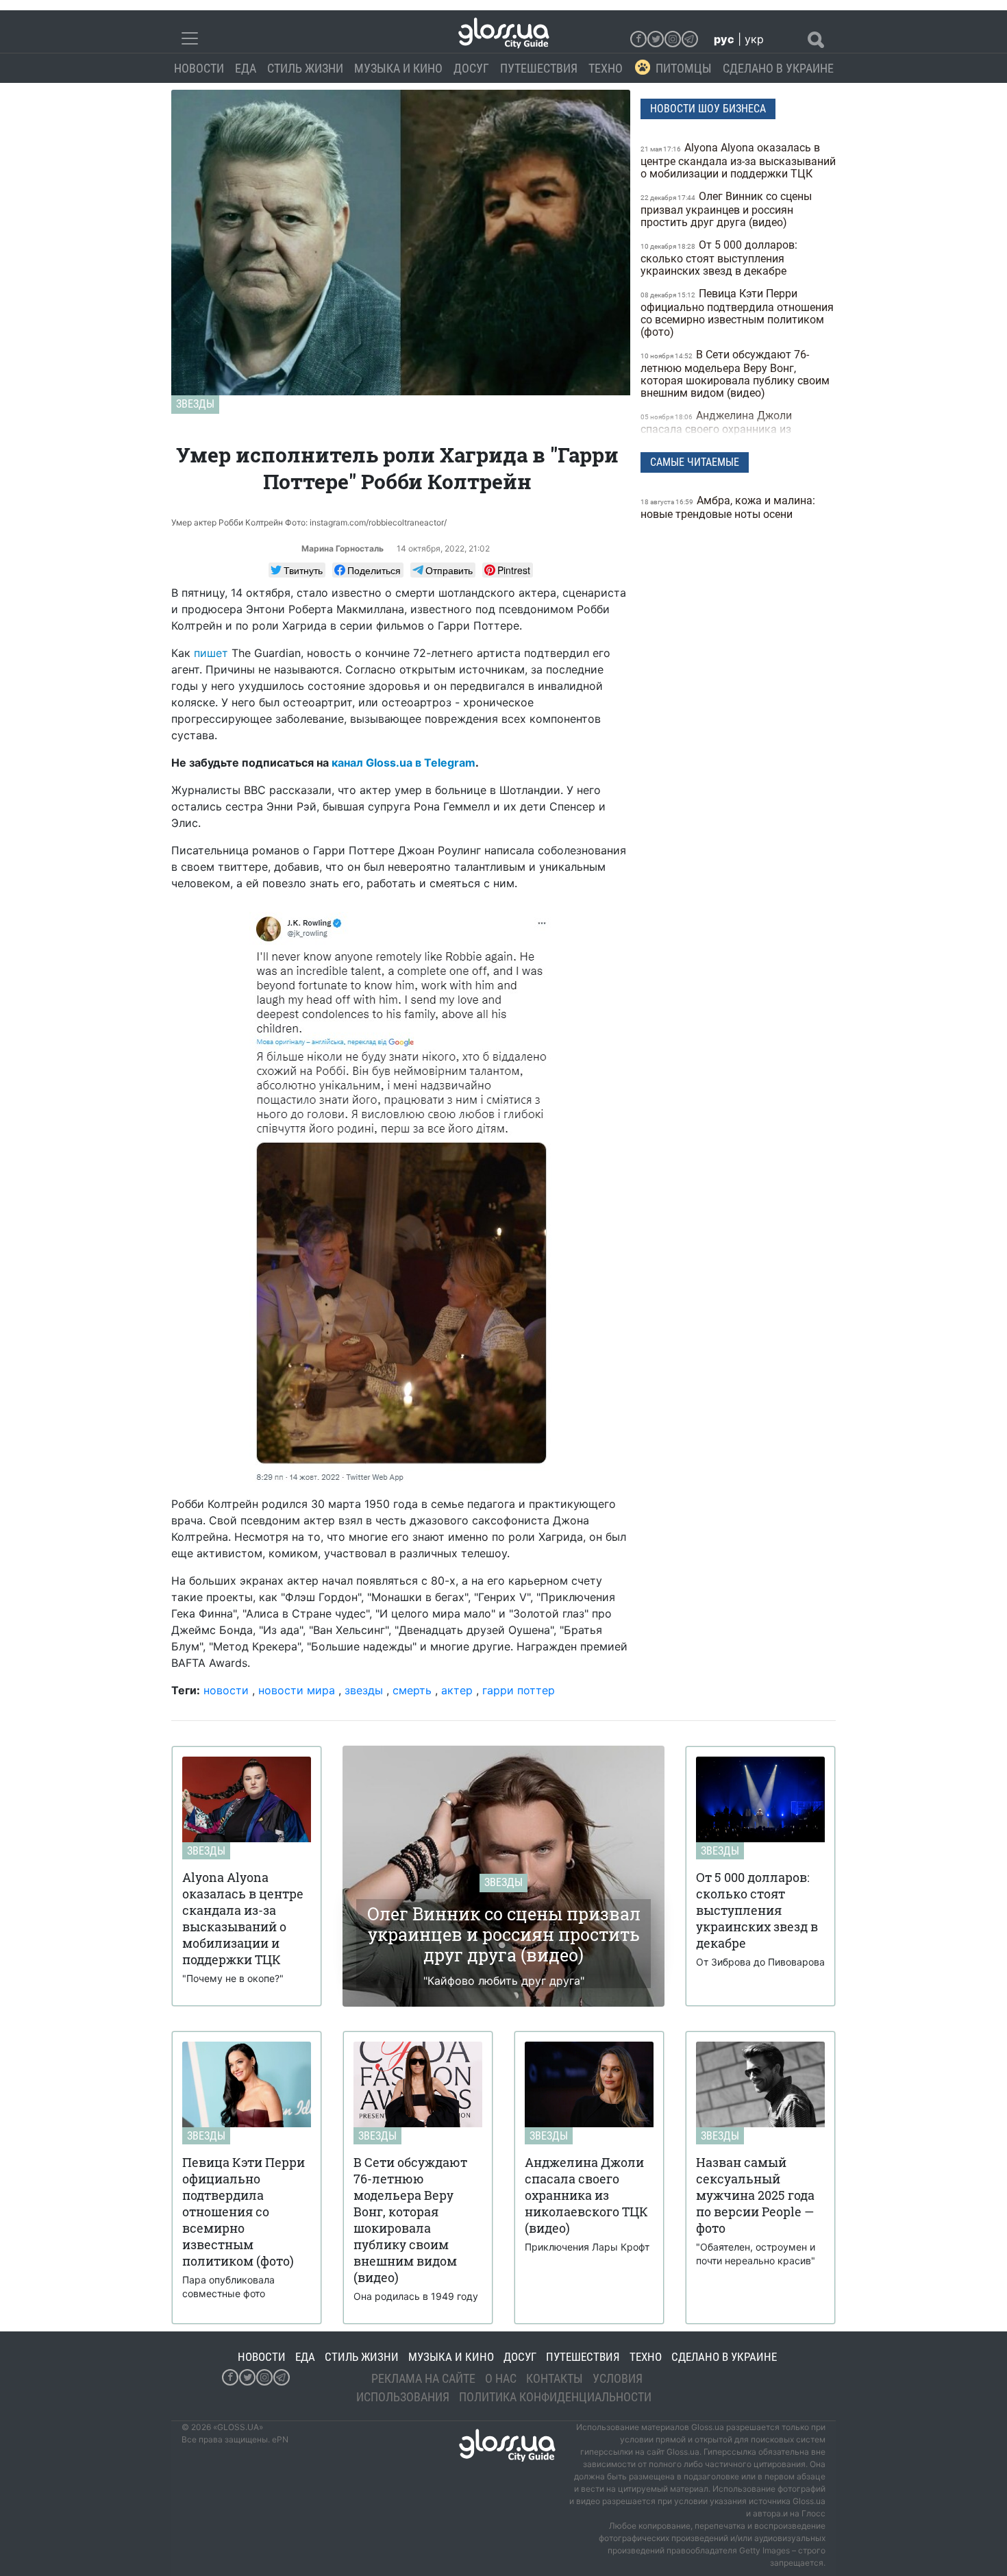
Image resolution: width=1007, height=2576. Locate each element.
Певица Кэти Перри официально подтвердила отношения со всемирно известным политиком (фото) (737, 313)
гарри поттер (519, 1690)
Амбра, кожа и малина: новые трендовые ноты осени (728, 507)
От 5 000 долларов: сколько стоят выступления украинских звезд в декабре (719, 258)
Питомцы (684, 68)
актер (457, 1690)
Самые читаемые (695, 462)
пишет (211, 653)
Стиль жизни (305, 68)
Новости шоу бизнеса (708, 109)
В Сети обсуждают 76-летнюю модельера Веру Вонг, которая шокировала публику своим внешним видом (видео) (735, 374)
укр (754, 39)
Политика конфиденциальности (555, 2397)
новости (226, 1690)
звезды (364, 1690)
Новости (199, 68)
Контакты (555, 2378)
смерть (412, 1690)
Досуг (471, 68)
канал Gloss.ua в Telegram (403, 763)
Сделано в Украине (778, 68)
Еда (246, 68)
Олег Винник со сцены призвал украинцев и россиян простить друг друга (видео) (726, 209)
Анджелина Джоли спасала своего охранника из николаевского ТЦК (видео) (716, 429)
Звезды (195, 404)
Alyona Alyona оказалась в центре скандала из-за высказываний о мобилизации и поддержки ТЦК (738, 161)
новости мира (297, 1690)
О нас (501, 2378)
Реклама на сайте (423, 2378)
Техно (606, 68)
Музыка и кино (398, 68)
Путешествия (539, 68)
